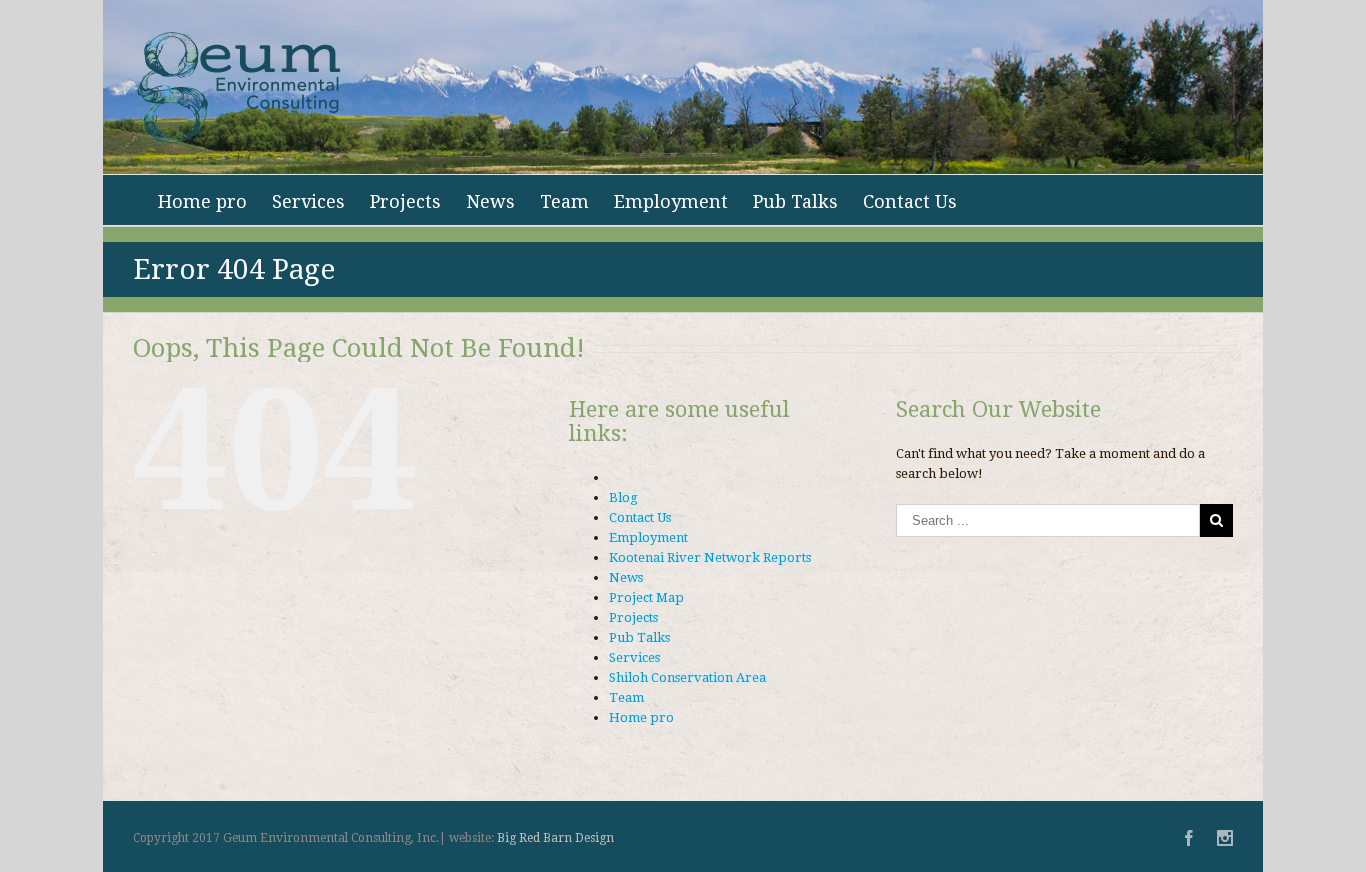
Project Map (646, 597)
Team (564, 201)
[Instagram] (1225, 838)
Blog (623, 497)
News (490, 201)
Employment (671, 201)
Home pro (202, 201)
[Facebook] (1189, 838)
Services (308, 201)
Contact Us (910, 201)
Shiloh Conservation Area (687, 677)
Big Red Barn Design (555, 838)
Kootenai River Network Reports (710, 557)
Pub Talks (795, 201)
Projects (405, 201)
